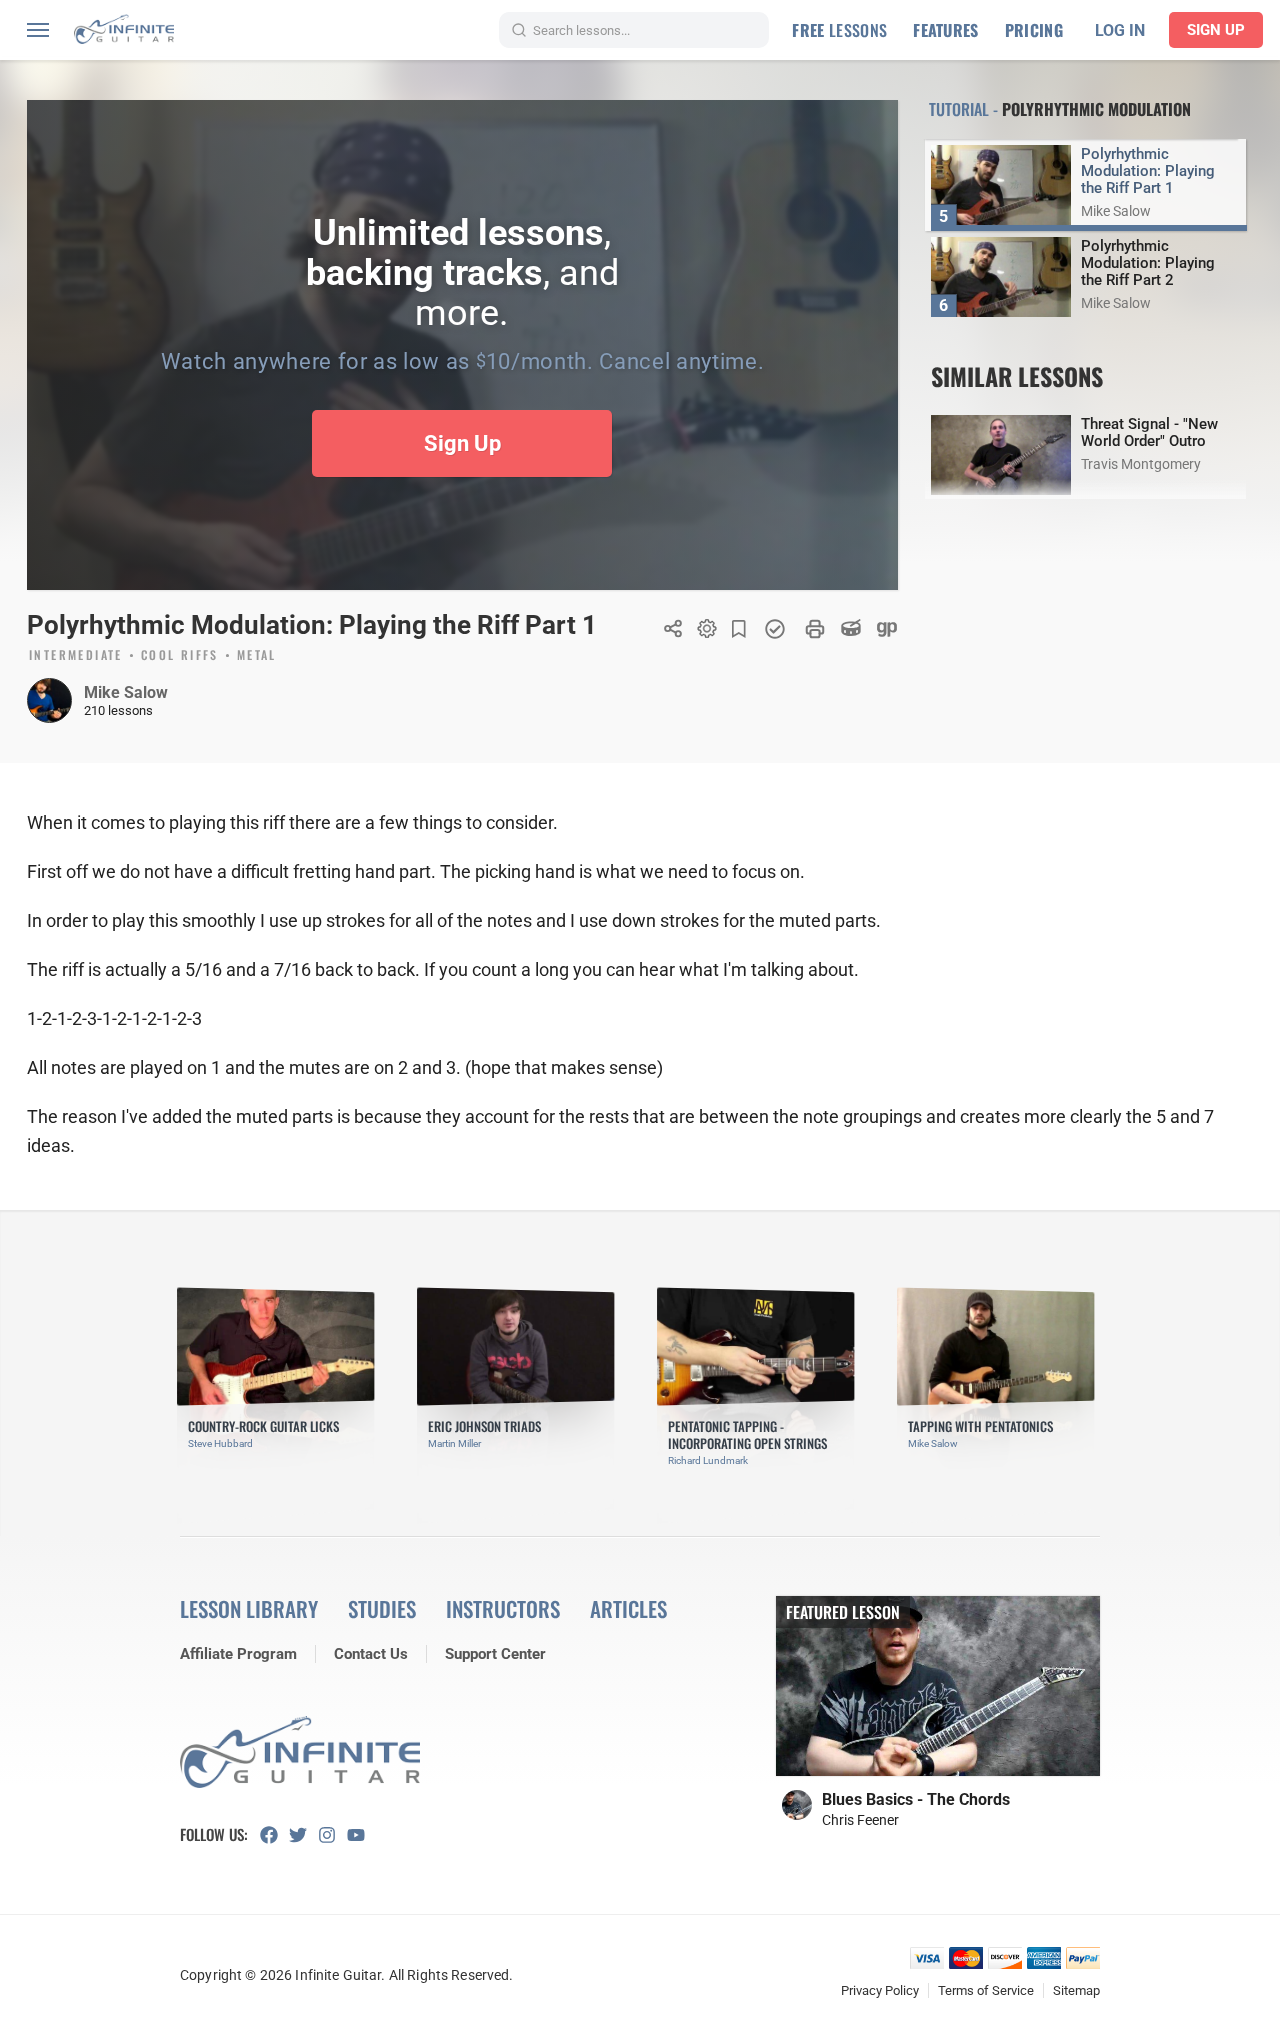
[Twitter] (303, 1835)
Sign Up (1216, 30)
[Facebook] (274, 1835)
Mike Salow (126, 692)
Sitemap (1076, 1990)
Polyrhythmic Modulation (1096, 109)
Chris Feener (860, 1820)
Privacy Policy (880, 1990)
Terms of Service (986, 1990)
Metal (257, 656)
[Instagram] (332, 1835)
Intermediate (76, 656)
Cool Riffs (180, 656)
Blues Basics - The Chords (916, 1799)
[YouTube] (361, 1835)
